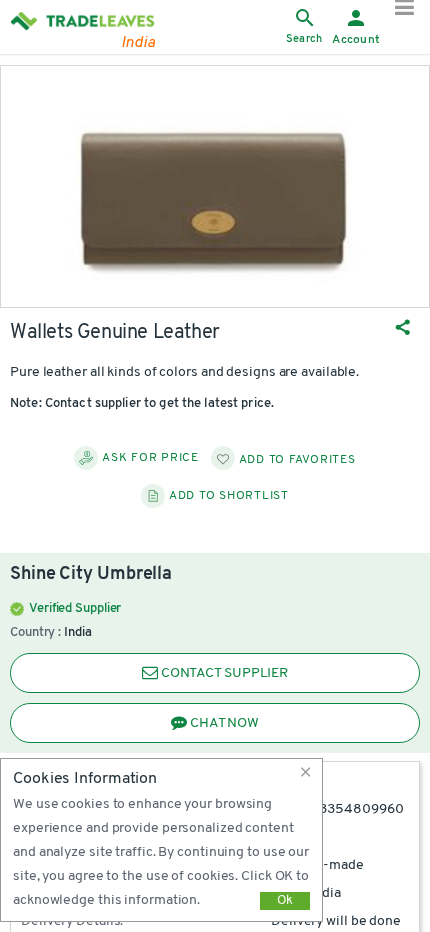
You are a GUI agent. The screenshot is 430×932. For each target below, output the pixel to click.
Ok (285, 900)
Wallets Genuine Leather (115, 333)
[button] (309, 772)
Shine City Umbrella (91, 575)
